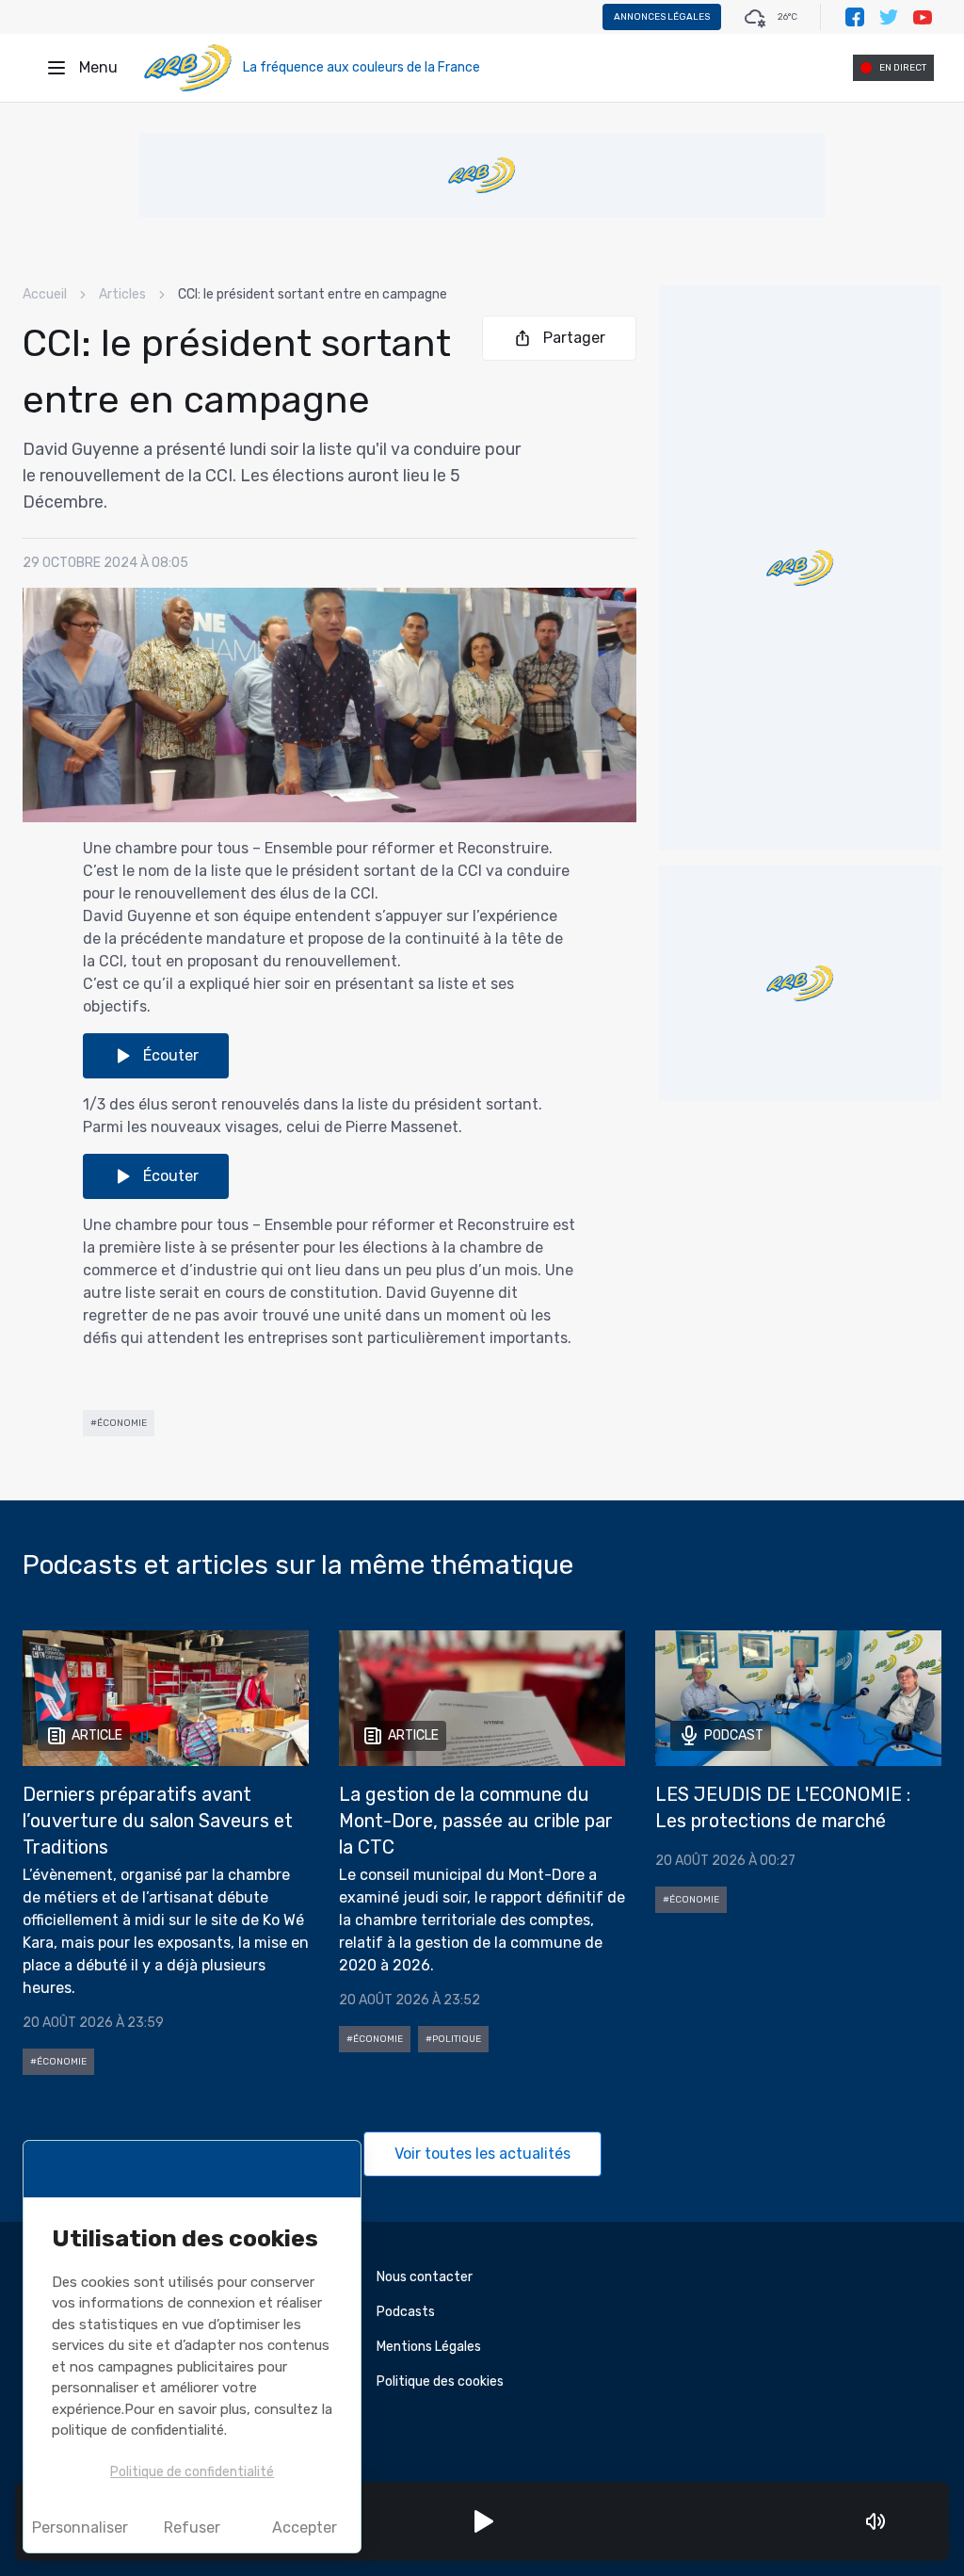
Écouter (171, 1055)
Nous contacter (425, 2277)
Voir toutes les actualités (482, 2154)
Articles (122, 294)
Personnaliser (80, 2527)
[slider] (902, 2521)
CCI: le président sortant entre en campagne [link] (313, 294)
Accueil (45, 294)
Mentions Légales (429, 2347)
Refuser (192, 2527)
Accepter (305, 2527)
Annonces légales (662, 17)
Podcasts (406, 2312)
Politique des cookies (440, 2382)
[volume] (876, 2521)
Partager (574, 338)
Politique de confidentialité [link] (192, 2472)
